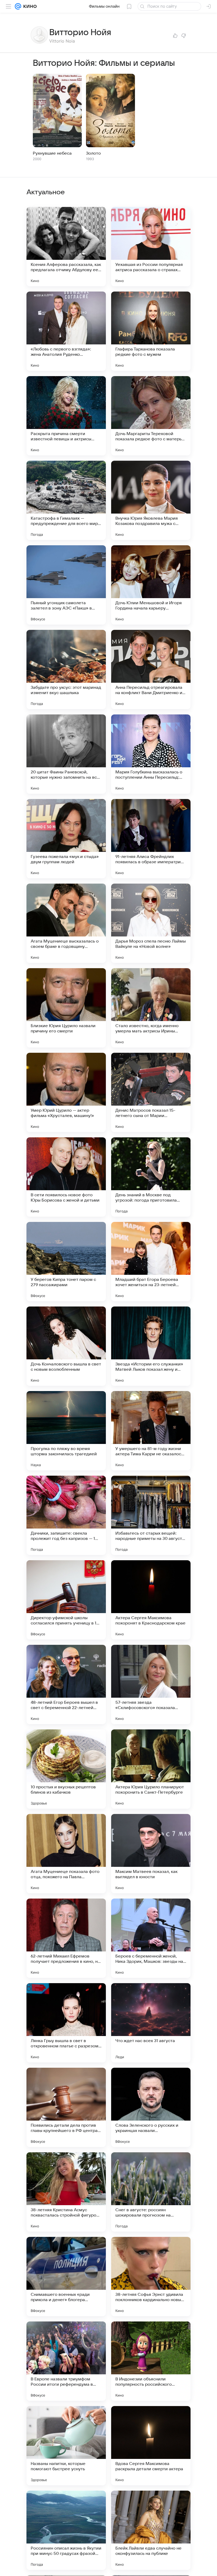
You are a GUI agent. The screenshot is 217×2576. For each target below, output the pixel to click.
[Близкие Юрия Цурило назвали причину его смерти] (66, 1008)
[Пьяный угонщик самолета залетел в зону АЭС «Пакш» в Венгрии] (66, 585)
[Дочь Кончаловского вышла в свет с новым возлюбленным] (66, 1346)
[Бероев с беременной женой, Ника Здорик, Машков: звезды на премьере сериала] (151, 1938)
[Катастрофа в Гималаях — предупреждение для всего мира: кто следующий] (66, 500)
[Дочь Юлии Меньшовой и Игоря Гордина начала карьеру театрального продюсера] (151, 585)
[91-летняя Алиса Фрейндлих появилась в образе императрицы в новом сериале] (151, 839)
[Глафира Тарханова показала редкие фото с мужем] (151, 331)
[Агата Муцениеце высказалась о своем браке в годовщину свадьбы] (66, 923)
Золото (93, 153)
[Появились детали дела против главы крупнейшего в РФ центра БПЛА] (66, 2107)
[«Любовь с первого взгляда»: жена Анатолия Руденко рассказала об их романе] (66, 331)
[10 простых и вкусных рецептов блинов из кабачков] (66, 1769)
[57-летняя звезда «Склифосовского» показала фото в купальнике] (151, 1684)
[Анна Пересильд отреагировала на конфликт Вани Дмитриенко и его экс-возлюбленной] (151, 670)
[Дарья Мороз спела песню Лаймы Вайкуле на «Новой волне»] (151, 923)
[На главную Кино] (29, 6)
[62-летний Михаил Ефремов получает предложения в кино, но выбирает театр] (66, 1938)
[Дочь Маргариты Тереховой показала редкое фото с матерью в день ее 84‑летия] (151, 416)
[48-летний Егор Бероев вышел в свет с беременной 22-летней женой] (66, 1684)
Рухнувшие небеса (52, 153)
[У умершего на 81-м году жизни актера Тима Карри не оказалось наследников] (151, 1431)
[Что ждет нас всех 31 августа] (151, 2023)
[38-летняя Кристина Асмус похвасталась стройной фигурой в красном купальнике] (66, 2192)
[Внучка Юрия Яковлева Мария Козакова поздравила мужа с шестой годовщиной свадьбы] (151, 500)
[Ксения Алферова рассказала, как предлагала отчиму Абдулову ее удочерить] (66, 247)
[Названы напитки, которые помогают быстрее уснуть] (66, 2446)
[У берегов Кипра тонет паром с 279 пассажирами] (66, 1262)
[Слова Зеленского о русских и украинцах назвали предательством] (151, 2107)
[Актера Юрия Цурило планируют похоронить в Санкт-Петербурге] (151, 1769)
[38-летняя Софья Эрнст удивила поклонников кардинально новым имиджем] (151, 2277)
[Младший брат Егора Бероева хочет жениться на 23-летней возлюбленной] (151, 1262)
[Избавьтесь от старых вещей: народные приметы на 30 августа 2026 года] (151, 1515)
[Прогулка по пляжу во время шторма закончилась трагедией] (66, 1431)
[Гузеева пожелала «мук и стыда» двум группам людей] (66, 839)
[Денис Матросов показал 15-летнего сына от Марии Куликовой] (151, 1092)
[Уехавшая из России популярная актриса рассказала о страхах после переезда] (151, 247)
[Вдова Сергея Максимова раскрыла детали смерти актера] (151, 2446)
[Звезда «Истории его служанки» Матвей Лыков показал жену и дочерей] (151, 1346)
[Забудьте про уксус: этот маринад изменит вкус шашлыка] (66, 670)
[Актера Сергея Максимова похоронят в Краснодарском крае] (151, 1600)
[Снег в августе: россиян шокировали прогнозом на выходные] (151, 2192)
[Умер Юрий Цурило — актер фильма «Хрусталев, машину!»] (66, 1092)
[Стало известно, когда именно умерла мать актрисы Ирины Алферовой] (151, 1008)
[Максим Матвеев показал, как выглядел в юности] (151, 1854)
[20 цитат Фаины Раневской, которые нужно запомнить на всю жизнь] (66, 754)
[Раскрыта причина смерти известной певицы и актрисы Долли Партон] (66, 416)
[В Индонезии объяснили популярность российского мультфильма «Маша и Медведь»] (151, 2361)
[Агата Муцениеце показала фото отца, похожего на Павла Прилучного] (66, 1854)
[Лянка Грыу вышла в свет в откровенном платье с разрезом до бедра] (66, 2023)
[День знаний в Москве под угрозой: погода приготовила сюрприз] (151, 1177)
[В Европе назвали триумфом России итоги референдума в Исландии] (66, 2361)
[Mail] (18, 6)
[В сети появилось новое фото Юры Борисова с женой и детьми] (66, 1177)
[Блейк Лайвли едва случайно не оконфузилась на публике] (151, 2530)
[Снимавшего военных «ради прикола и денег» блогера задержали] (66, 2277)
